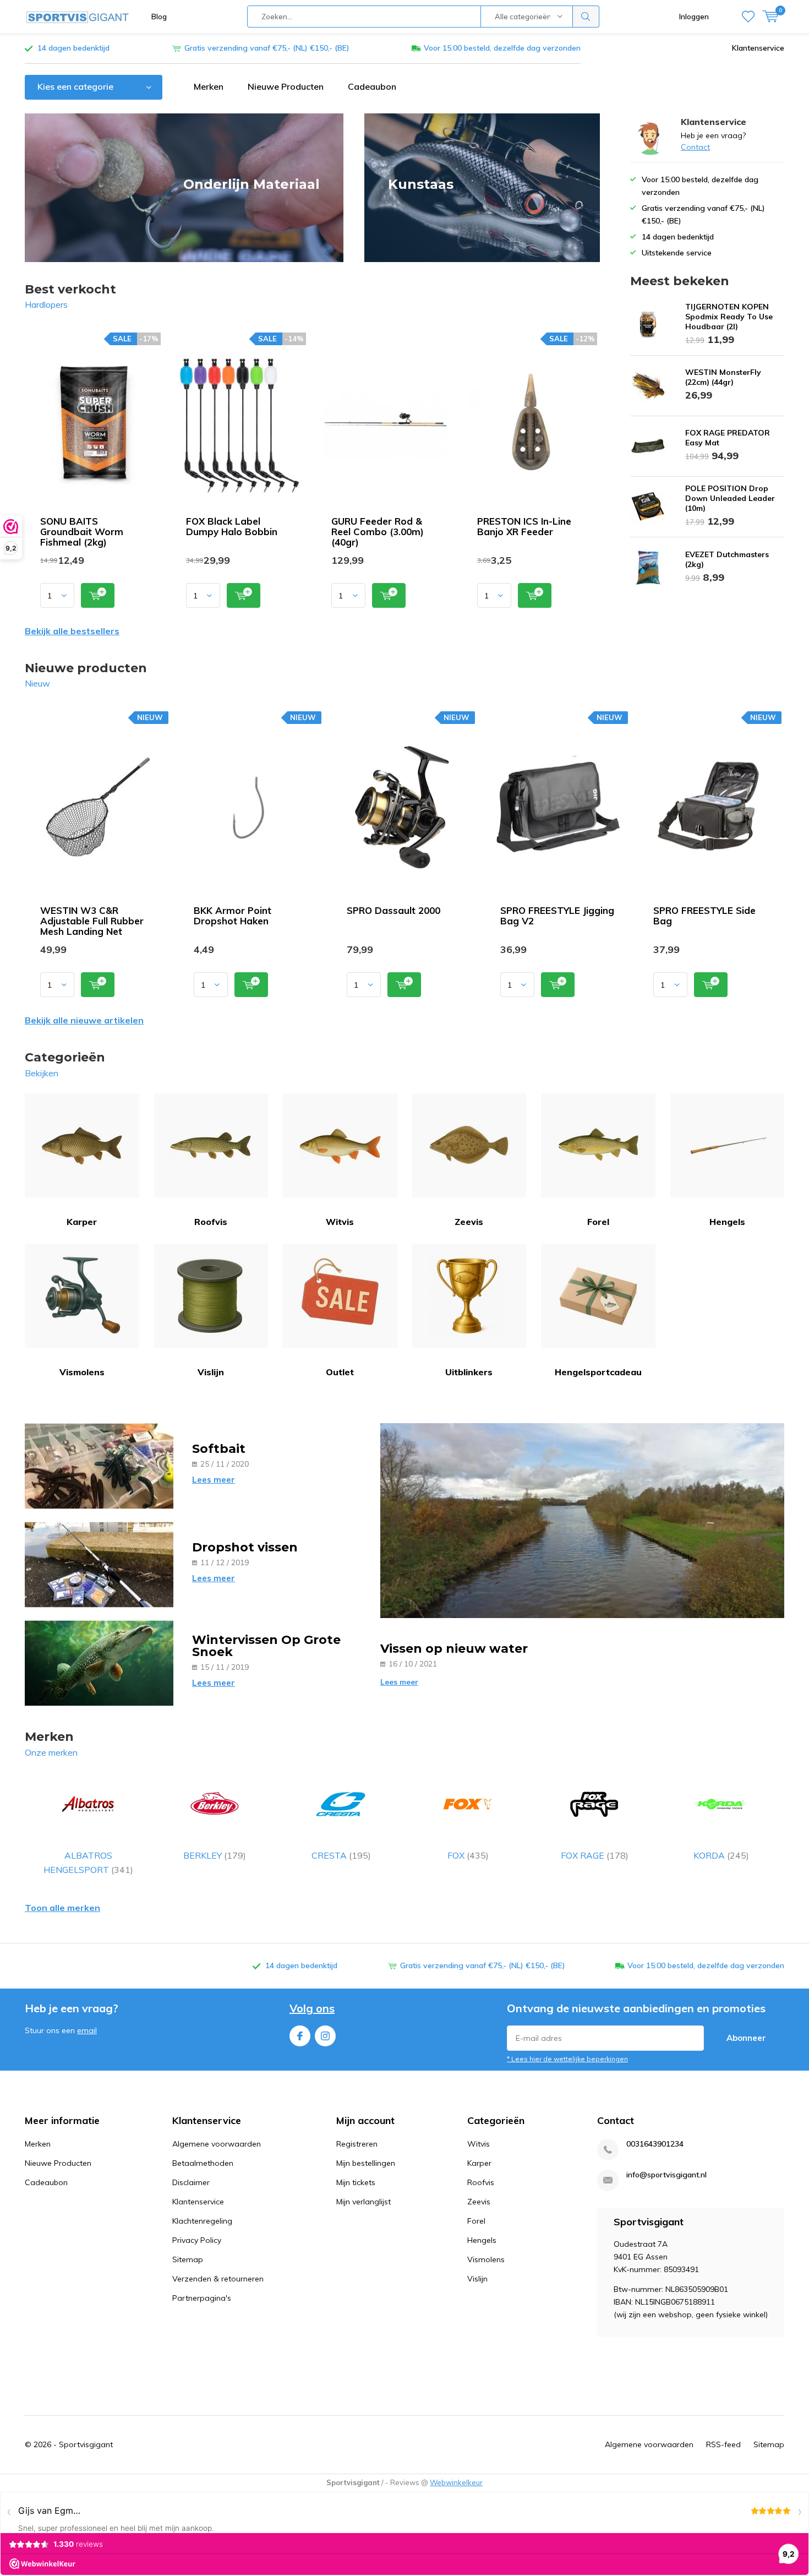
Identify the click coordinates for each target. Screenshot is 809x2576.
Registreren (357, 2144)
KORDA (721, 1855)
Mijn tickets (356, 2182)
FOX (468, 1855)
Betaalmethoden (203, 2163)
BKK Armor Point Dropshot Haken (233, 916)
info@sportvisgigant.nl (666, 2175)
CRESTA (341, 1855)
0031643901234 (655, 2144)
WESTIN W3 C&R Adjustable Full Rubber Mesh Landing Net (92, 921)
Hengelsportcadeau (598, 1372)
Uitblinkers (469, 1372)
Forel (598, 1222)
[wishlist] (748, 17)
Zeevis (469, 1222)
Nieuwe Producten (286, 86)
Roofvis (211, 1222)
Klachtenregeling (202, 2221)
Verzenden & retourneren (218, 2279)
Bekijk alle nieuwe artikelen (84, 1020)
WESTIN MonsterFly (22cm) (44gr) (723, 377)
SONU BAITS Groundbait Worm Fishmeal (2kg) (82, 532)
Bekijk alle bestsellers (72, 631)
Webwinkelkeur (456, 2482)
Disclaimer (191, 2182)
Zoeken (586, 17)
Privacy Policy (197, 2240)
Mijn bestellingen (366, 2163)
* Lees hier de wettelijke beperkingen (567, 2059)
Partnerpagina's (202, 2298)
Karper (82, 1222)
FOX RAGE (595, 1855)
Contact (695, 147)
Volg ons (312, 2008)
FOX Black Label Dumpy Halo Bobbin (232, 526)
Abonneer (746, 2038)
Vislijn (211, 1372)
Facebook (300, 2036)
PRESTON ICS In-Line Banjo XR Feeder (524, 526)
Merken (209, 86)
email (87, 2030)
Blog (159, 17)
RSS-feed (723, 2444)
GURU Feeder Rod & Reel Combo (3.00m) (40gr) (378, 532)
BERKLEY (215, 1855)
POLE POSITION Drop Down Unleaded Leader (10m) (730, 498)
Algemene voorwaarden (217, 2144)
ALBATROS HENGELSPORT (88, 1862)
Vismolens (82, 1372)
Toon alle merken (62, 1908)
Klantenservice (758, 48)
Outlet (340, 1372)
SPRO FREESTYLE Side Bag (704, 916)
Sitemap (188, 2259)
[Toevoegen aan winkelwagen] (98, 595)
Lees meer (214, 1480)
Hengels (727, 1222)
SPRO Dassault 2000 (393, 910)
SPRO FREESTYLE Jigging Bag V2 (557, 916)
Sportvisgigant (86, 2444)
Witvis (340, 1222)
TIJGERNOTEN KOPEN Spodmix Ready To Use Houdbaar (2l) (729, 317)
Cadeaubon (372, 86)
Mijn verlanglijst (363, 2202)
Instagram (325, 2036)
